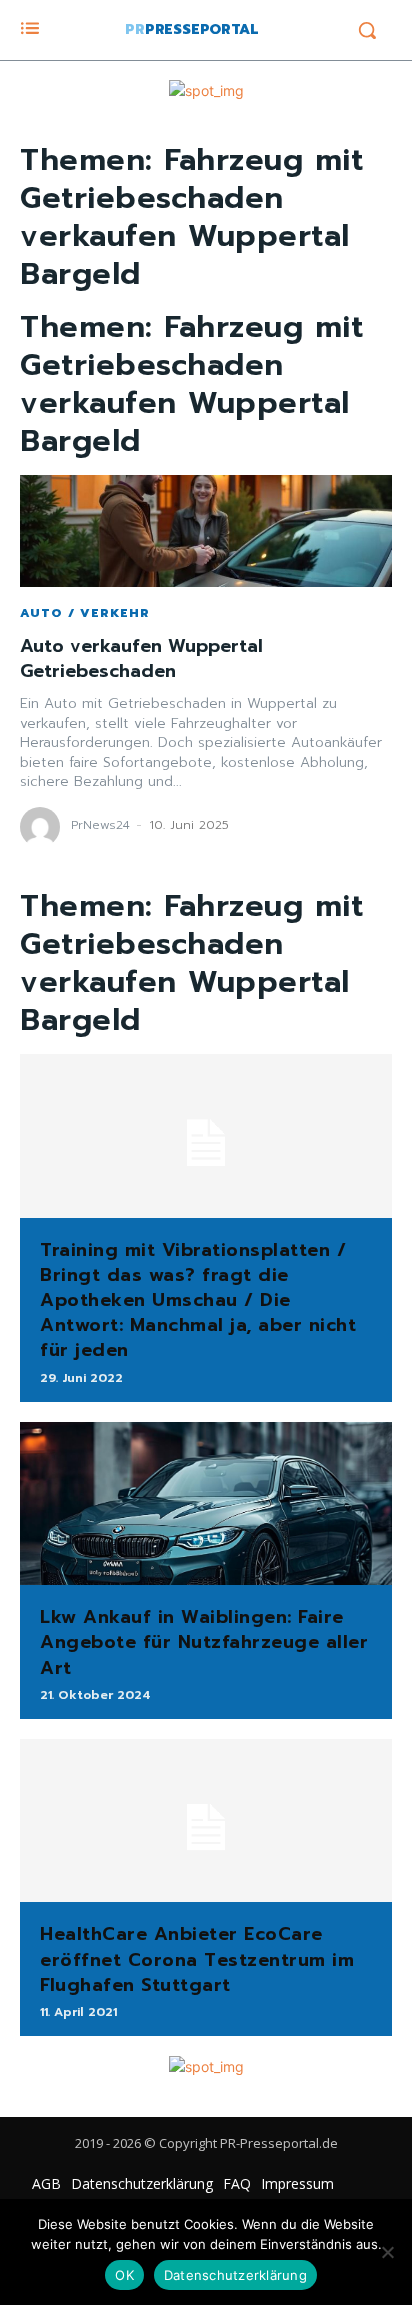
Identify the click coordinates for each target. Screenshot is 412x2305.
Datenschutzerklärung (235, 2275)
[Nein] (387, 2252)
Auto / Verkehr (85, 613)
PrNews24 (100, 825)
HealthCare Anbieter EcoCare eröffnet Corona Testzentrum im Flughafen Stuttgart (197, 1959)
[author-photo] (43, 827)
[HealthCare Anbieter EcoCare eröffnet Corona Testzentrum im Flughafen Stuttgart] (206, 1821)
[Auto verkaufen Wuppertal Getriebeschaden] (206, 531)
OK (124, 2275)
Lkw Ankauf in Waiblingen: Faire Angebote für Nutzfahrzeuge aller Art (204, 1642)
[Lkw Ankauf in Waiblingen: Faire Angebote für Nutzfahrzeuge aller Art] (206, 1504)
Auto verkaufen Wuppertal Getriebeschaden (141, 658)
